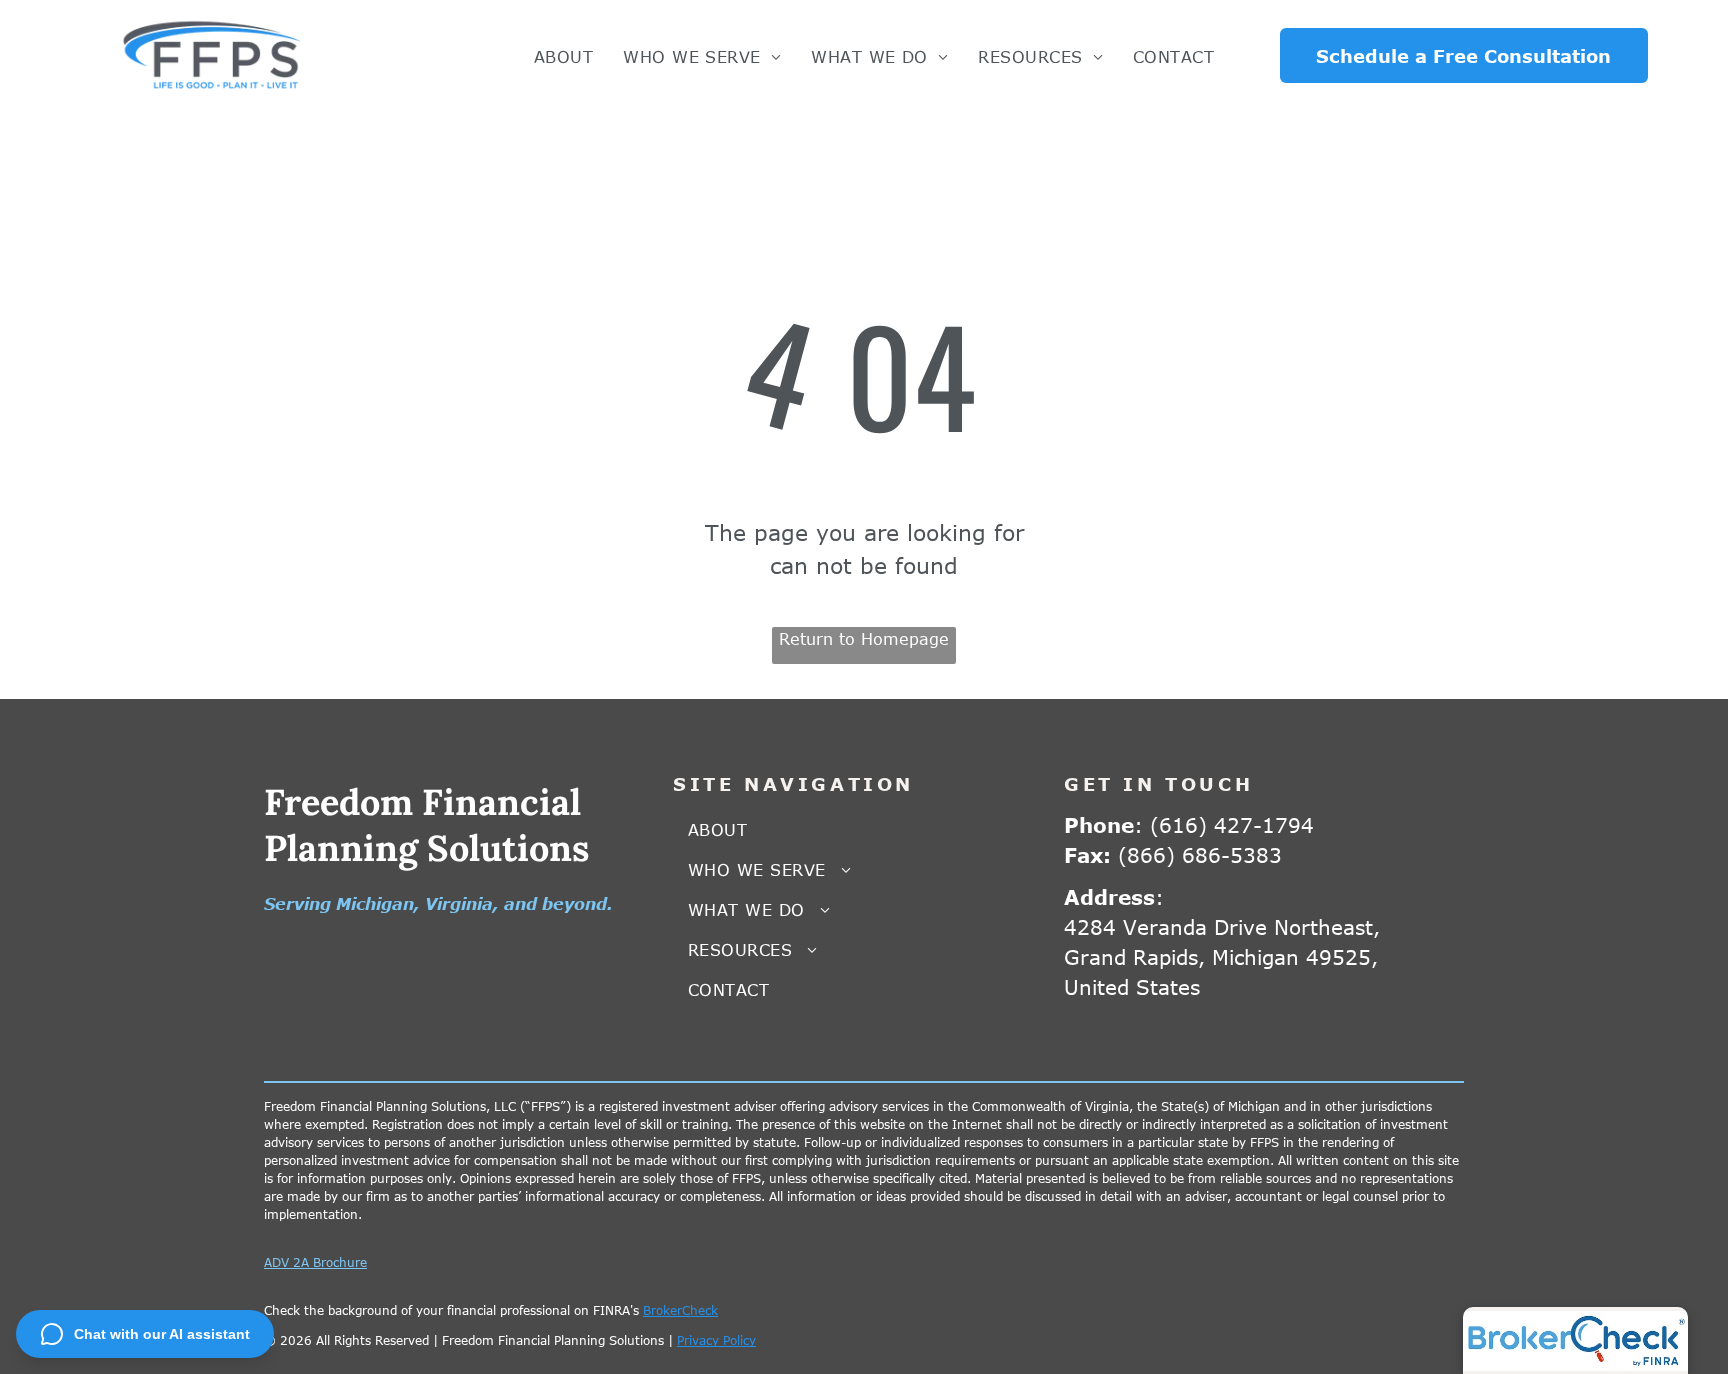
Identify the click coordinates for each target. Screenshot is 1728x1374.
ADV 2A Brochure (315, 1262)
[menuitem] (563, 57)
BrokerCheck (680, 1310)
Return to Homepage (864, 639)
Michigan (375, 904)
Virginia (459, 904)
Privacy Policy (716, 1340)
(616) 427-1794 (1232, 824)
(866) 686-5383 (1200, 854)
